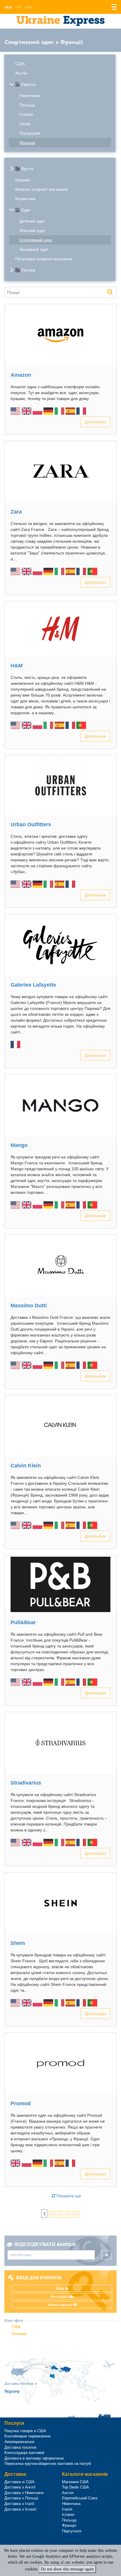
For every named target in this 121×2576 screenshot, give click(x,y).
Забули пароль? (60, 2305)
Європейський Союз (80, 2498)
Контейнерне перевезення (27, 2436)
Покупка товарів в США (25, 2431)
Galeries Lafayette (33, 985)
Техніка (28, 270)
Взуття (27, 169)
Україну (12, 2391)
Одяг (26, 210)
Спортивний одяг (36, 240)
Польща (27, 105)
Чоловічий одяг (34, 249)
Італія (25, 124)
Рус (18, 7)
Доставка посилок (20, 2447)
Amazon (21, 375)
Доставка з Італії (19, 2504)
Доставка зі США (20, 2482)
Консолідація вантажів (24, 2453)
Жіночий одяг (32, 231)
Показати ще (68, 2196)
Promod (21, 2103)
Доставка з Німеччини (24, 2493)
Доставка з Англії (20, 2487)
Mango (19, 1145)
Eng (29, 7)
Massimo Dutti (29, 1306)
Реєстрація (60, 2297)
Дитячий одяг (32, 221)
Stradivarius (26, 1783)
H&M (17, 666)
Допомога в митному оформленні (34, 2458)
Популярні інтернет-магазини (44, 259)
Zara (16, 512)
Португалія (30, 133)
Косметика (25, 199)
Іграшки (23, 180)
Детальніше (95, 422)
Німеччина (30, 96)
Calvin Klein (26, 1466)
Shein (18, 1943)
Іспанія (26, 114)
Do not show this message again (67, 2569)
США (20, 64)
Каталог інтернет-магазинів (41, 189)
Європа (28, 84)
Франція (27, 143)
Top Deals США (75, 2487)
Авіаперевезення (19, 2442)
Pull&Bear (23, 1622)
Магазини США (75, 2482)
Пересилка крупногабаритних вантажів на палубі (48, 2464)
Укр (8, 7)
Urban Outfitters (31, 824)
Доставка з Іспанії (20, 2509)
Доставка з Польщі (21, 2498)
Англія (21, 73)
